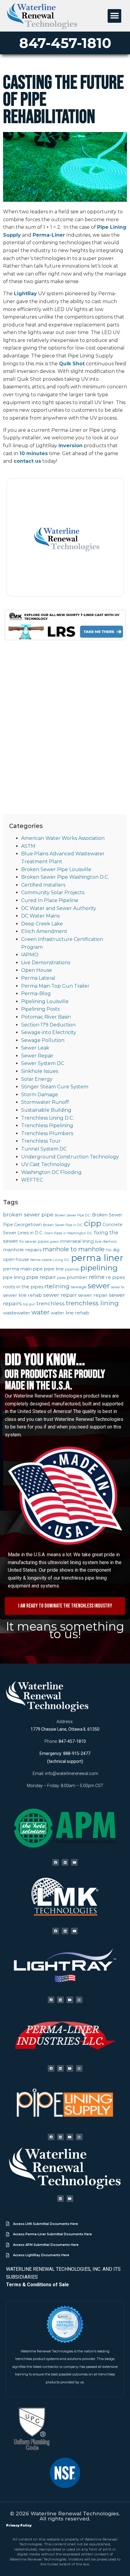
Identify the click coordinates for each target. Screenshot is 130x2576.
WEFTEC (32, 1180)
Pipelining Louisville (45, 1001)
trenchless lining (92, 1303)
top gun (29, 1304)
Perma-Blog (36, 994)
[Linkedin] (65, 1862)
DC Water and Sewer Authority (59, 908)
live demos (106, 1241)
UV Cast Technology (46, 1164)
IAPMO (30, 955)
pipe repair (41, 1277)
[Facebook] (56, 1862)
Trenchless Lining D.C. (47, 1118)
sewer (99, 1286)
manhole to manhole (74, 1249)
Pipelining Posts (40, 1009)
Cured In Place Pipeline (50, 900)
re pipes (115, 1277)
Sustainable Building (46, 1110)
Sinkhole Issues (40, 1071)
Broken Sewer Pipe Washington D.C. (65, 877)
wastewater (17, 1313)
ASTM (28, 846)
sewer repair (60, 1295)
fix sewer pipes (34, 1241)
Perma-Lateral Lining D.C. (50, 1260)
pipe (38, 1269)
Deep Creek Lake (42, 924)
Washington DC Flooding (51, 1172)
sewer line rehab (23, 1295)
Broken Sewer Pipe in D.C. (63, 1225)
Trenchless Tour (41, 1141)
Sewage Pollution (43, 1040)
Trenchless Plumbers (47, 1133)
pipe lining (14, 1277)
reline (97, 1277)
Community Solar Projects (53, 892)
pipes (61, 1278)
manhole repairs (22, 1250)
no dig (113, 1250)
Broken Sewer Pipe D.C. (73, 1215)
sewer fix (118, 1287)
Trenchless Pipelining (47, 1126)
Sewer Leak (35, 1048)
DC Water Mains (40, 916)
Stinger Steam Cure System (55, 1087)
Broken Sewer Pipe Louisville (56, 869)
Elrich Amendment (44, 931)
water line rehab (70, 1313)
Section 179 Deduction (48, 1025)
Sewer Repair (37, 1056)
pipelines (72, 1269)
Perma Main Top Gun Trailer (55, 986)
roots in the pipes (23, 1287)
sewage (79, 1287)
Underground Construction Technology (70, 1157)
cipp (93, 1223)
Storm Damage (40, 1095)
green (54, 1242)
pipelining (99, 1268)
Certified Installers (43, 885)
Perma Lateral (38, 978)
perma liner (97, 1258)
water (41, 1312)
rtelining (57, 1286)
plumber (77, 1277)
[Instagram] (79, 2000)
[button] (114, 16)
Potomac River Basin (46, 1017)
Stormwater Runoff (45, 1102)
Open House (37, 970)
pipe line (54, 1269)
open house (16, 1259)
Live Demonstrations (46, 963)
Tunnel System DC (44, 1149)
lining (88, 1241)
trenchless (51, 1303)
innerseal (71, 1241)
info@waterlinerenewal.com (72, 1773)
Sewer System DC (43, 1063)
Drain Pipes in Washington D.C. (69, 1233)
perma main (17, 1269)
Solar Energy (37, 1079)
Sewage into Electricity (49, 1032)
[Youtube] (74, 1862)
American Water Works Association (63, 838)
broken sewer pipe (28, 1214)
